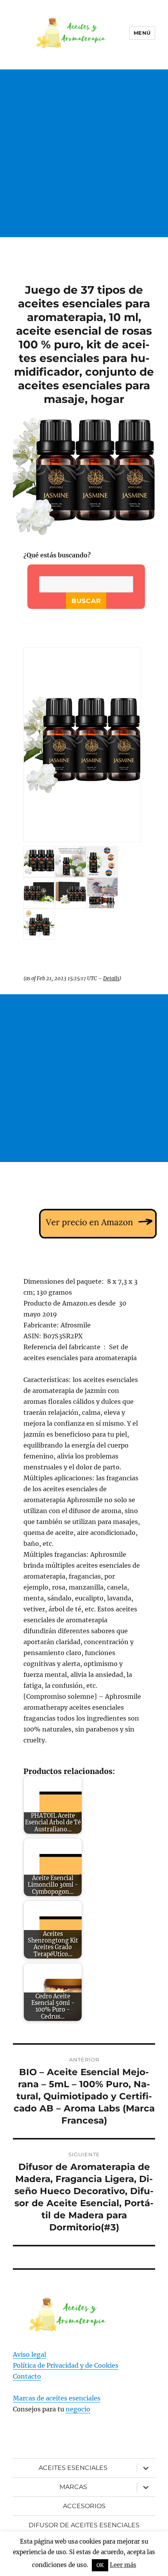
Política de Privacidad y (49, 2365)
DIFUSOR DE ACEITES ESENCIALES (84, 2525)
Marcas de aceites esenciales (57, 2398)
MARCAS (73, 2487)
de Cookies (102, 2365)
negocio (78, 2409)
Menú (142, 33)
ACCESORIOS (84, 2506)
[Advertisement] (84, 161)
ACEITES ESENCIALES (73, 2468)
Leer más (123, 2565)
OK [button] (100, 2565)
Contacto (27, 2376)
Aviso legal (29, 2354)
